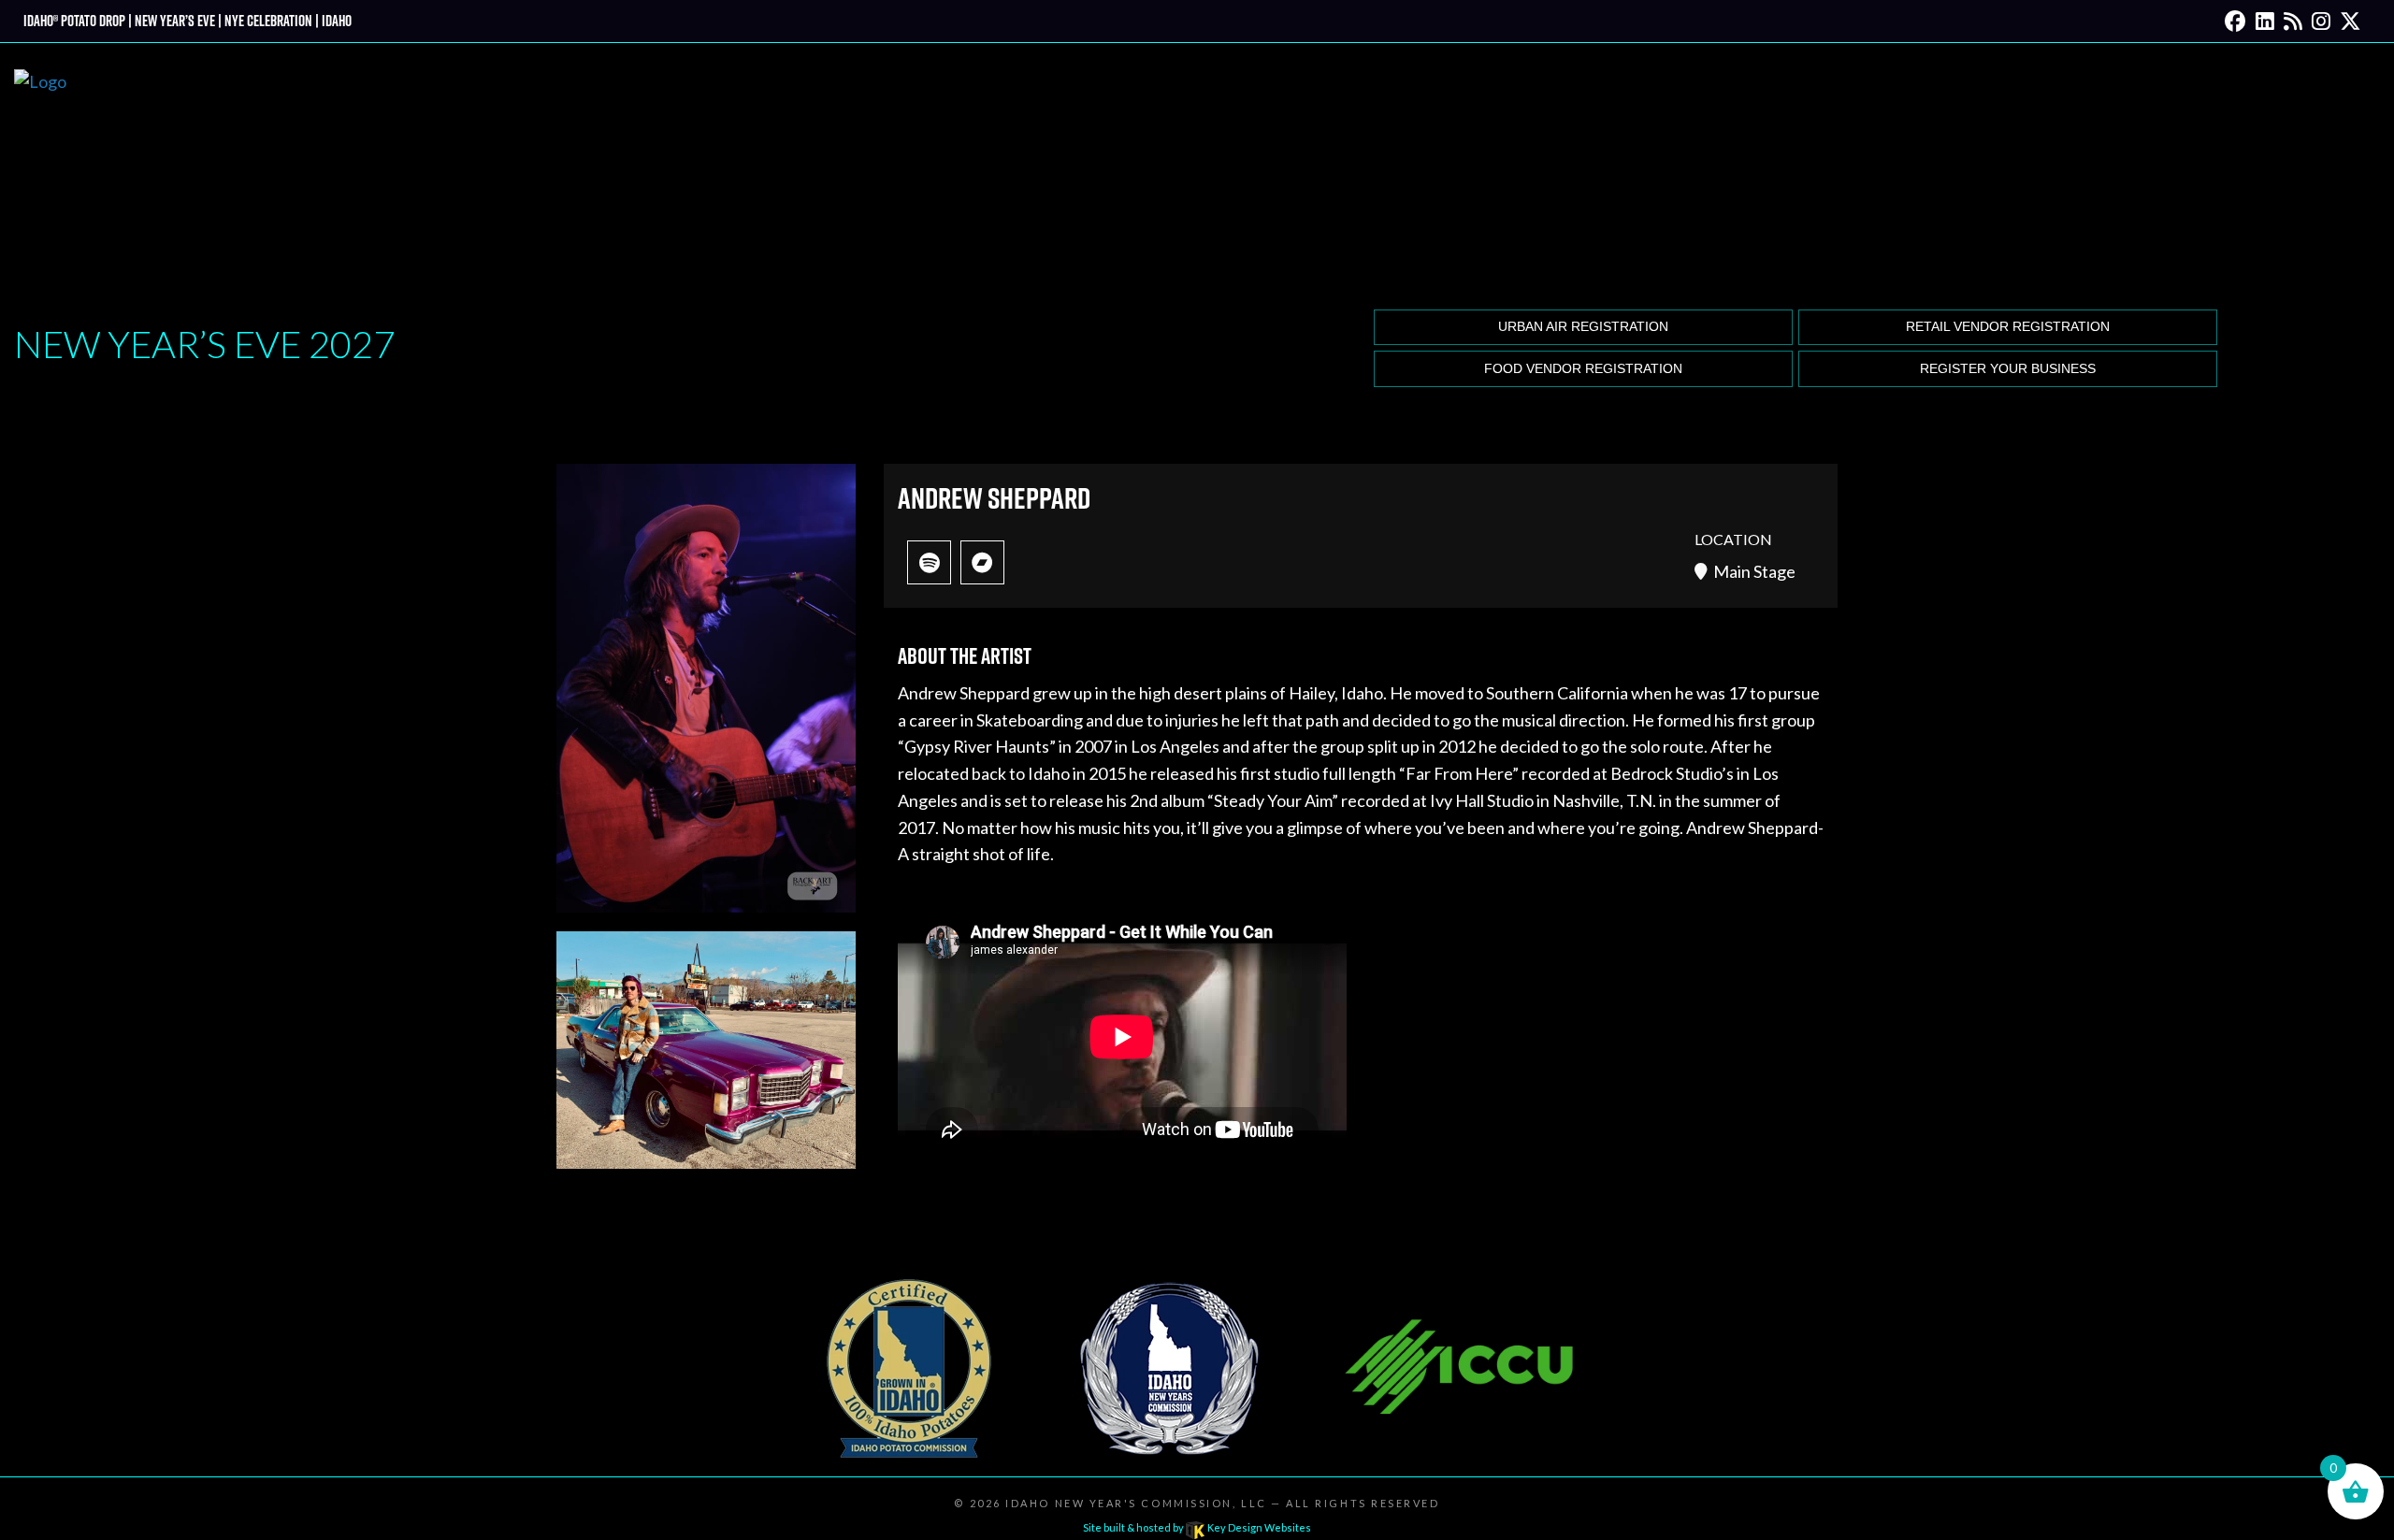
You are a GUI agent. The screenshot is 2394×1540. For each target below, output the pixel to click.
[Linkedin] (2265, 21)
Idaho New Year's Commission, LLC (1136, 1503)
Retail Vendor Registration (2008, 327)
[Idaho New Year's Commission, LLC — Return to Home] (40, 173)
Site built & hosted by (1197, 1527)
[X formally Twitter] (2351, 21)
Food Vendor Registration (1583, 369)
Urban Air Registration (1583, 327)
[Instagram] (2321, 21)
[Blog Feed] (2293, 21)
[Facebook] (2235, 21)
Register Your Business (2008, 369)
